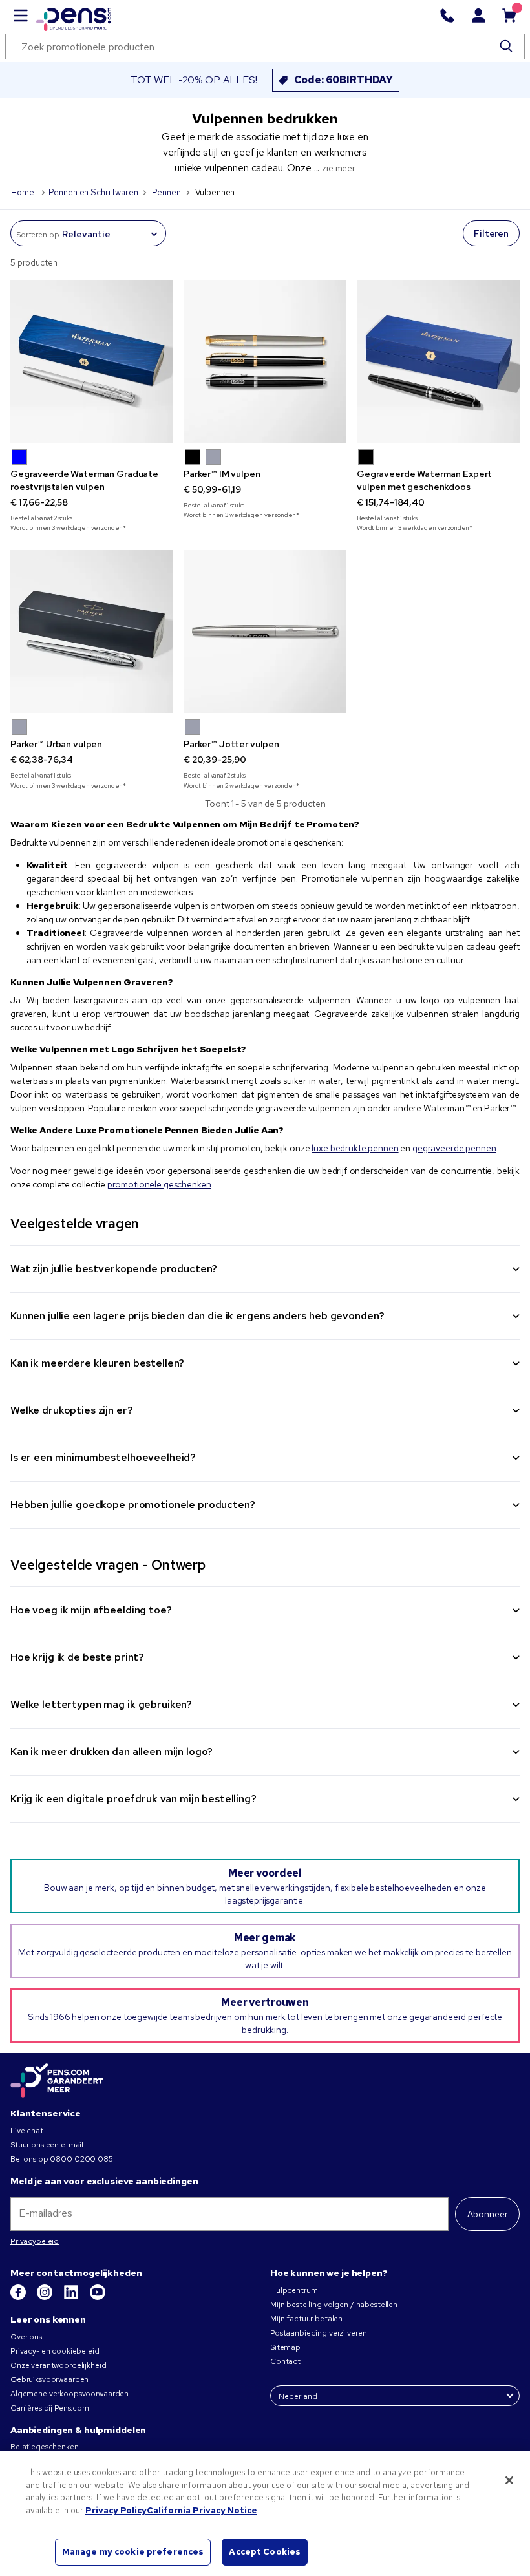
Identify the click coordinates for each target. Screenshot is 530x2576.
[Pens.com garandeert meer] (57, 2081)
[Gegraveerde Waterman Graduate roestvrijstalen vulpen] (92, 361)
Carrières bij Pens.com (50, 2408)
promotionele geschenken (159, 1184)
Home (23, 192)
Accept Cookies (265, 2552)
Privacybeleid (35, 2241)
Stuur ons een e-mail (47, 2145)
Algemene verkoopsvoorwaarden (69, 2394)
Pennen (166, 192)
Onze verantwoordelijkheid (58, 2365)
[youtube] (98, 2297)
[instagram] (46, 2297)
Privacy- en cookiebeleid (55, 2351)
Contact (285, 2361)
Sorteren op (37, 235)
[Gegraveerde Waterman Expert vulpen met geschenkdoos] (438, 361)
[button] (19, 457)
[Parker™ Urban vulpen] (92, 632)
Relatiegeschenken (45, 2447)
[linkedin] (72, 2297)
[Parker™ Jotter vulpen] (265, 632)
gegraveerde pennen (454, 1148)
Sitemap (285, 2347)
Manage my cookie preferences (133, 2552)
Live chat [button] (27, 2131)
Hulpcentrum (294, 2290)
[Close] (509, 2480)
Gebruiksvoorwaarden (49, 2379)
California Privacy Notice (202, 2510)
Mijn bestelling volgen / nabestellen (334, 2305)
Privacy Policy (116, 2510)
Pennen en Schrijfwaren (93, 192)
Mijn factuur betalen (306, 2319)
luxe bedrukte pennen (355, 1148)
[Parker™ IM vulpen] (265, 361)
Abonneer (488, 2214)
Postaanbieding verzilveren (318, 2333)
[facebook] (19, 2297)
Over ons (26, 2337)
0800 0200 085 (81, 2159)
